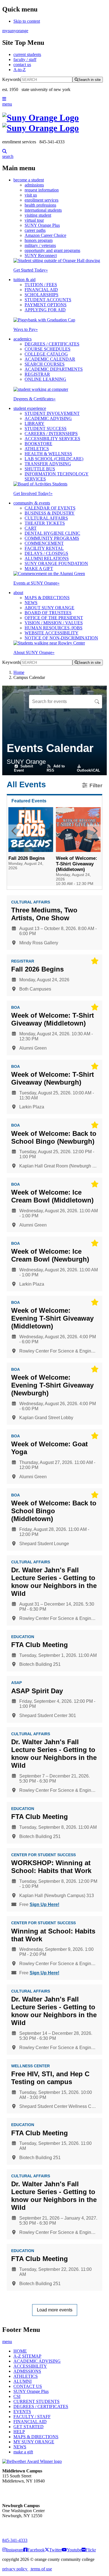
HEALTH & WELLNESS (48, 454)
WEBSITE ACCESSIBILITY (52, 633)
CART (31, 528)
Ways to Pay (26, 329)
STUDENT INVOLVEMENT (52, 413)
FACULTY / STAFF (32, 2417)
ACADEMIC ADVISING (48, 418)
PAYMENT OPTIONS (46, 305)
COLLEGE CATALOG (46, 354)
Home (19, 672)
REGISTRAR (37, 374)
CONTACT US (28, 2386)
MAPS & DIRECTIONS (47, 598)
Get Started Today (31, 270)
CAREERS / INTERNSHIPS (51, 434)
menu (7, 104)
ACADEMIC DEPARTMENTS (54, 369)
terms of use (41, 2569)
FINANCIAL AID (41, 290)
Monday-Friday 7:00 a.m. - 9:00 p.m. (21, 2526)
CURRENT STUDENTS (36, 2401)
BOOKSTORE (38, 444)
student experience (30, 408)
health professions (40, 205)
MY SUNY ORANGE (34, 2442)
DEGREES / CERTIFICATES (52, 344)
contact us (22, 65)
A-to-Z (20, 70)
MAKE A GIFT (39, 568)
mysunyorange (15, 31)
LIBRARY (35, 423)
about (18, 593)
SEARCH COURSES (45, 364)
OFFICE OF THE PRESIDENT (54, 618)
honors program (39, 240)
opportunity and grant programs (52, 250)
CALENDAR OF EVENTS (50, 508)
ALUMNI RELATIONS (47, 558)
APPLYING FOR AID (45, 310)
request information (42, 190)
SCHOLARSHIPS (42, 295)
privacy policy (15, 2569)
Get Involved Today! (33, 493)
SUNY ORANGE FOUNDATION (56, 563)
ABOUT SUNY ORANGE (49, 608)
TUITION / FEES (41, 285)
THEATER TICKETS (45, 523)
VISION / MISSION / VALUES (54, 623)
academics (22, 339)
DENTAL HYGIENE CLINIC (52, 533)
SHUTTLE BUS (40, 469)
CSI (17, 2396)
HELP (19, 2432)
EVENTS (22, 2412)
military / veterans (40, 245)
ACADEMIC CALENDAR (50, 359)
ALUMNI (22, 2381)
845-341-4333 (15, 2540)
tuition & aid (24, 280)
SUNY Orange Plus (42, 225)
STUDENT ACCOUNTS (48, 300)
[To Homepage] (54, 123)
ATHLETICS (37, 449)
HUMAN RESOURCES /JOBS (54, 628)
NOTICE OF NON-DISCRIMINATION (61, 638)
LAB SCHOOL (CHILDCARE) (54, 459)
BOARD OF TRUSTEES (48, 613)
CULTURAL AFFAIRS (46, 518)
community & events (32, 503)
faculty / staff (25, 59)
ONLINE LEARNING (45, 379)
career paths (35, 230)
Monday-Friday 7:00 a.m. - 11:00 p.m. (22, 2491)
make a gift (23, 2452)
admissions (34, 185)
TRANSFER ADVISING (48, 464)
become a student (29, 180)
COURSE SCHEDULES (48, 349)
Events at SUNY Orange (36, 583)
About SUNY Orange (34, 652)
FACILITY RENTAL (44, 548)
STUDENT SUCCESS (46, 428)
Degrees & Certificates (35, 399)
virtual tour (34, 220)
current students (27, 54)
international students (43, 210)
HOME (20, 2351)
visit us (31, 195)
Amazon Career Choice (45, 235)
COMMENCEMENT (44, 543)
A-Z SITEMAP (27, 2356)
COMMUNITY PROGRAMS (52, 538)
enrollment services (42, 200)
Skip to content (27, 21)
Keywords (11, 79)
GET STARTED (29, 2427)
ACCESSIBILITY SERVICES (52, 439)
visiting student (38, 215)
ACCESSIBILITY (30, 2366)
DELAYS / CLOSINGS (46, 553)
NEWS (31, 603)
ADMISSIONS (27, 2371)
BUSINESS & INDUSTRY (50, 513)
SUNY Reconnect (41, 255)
